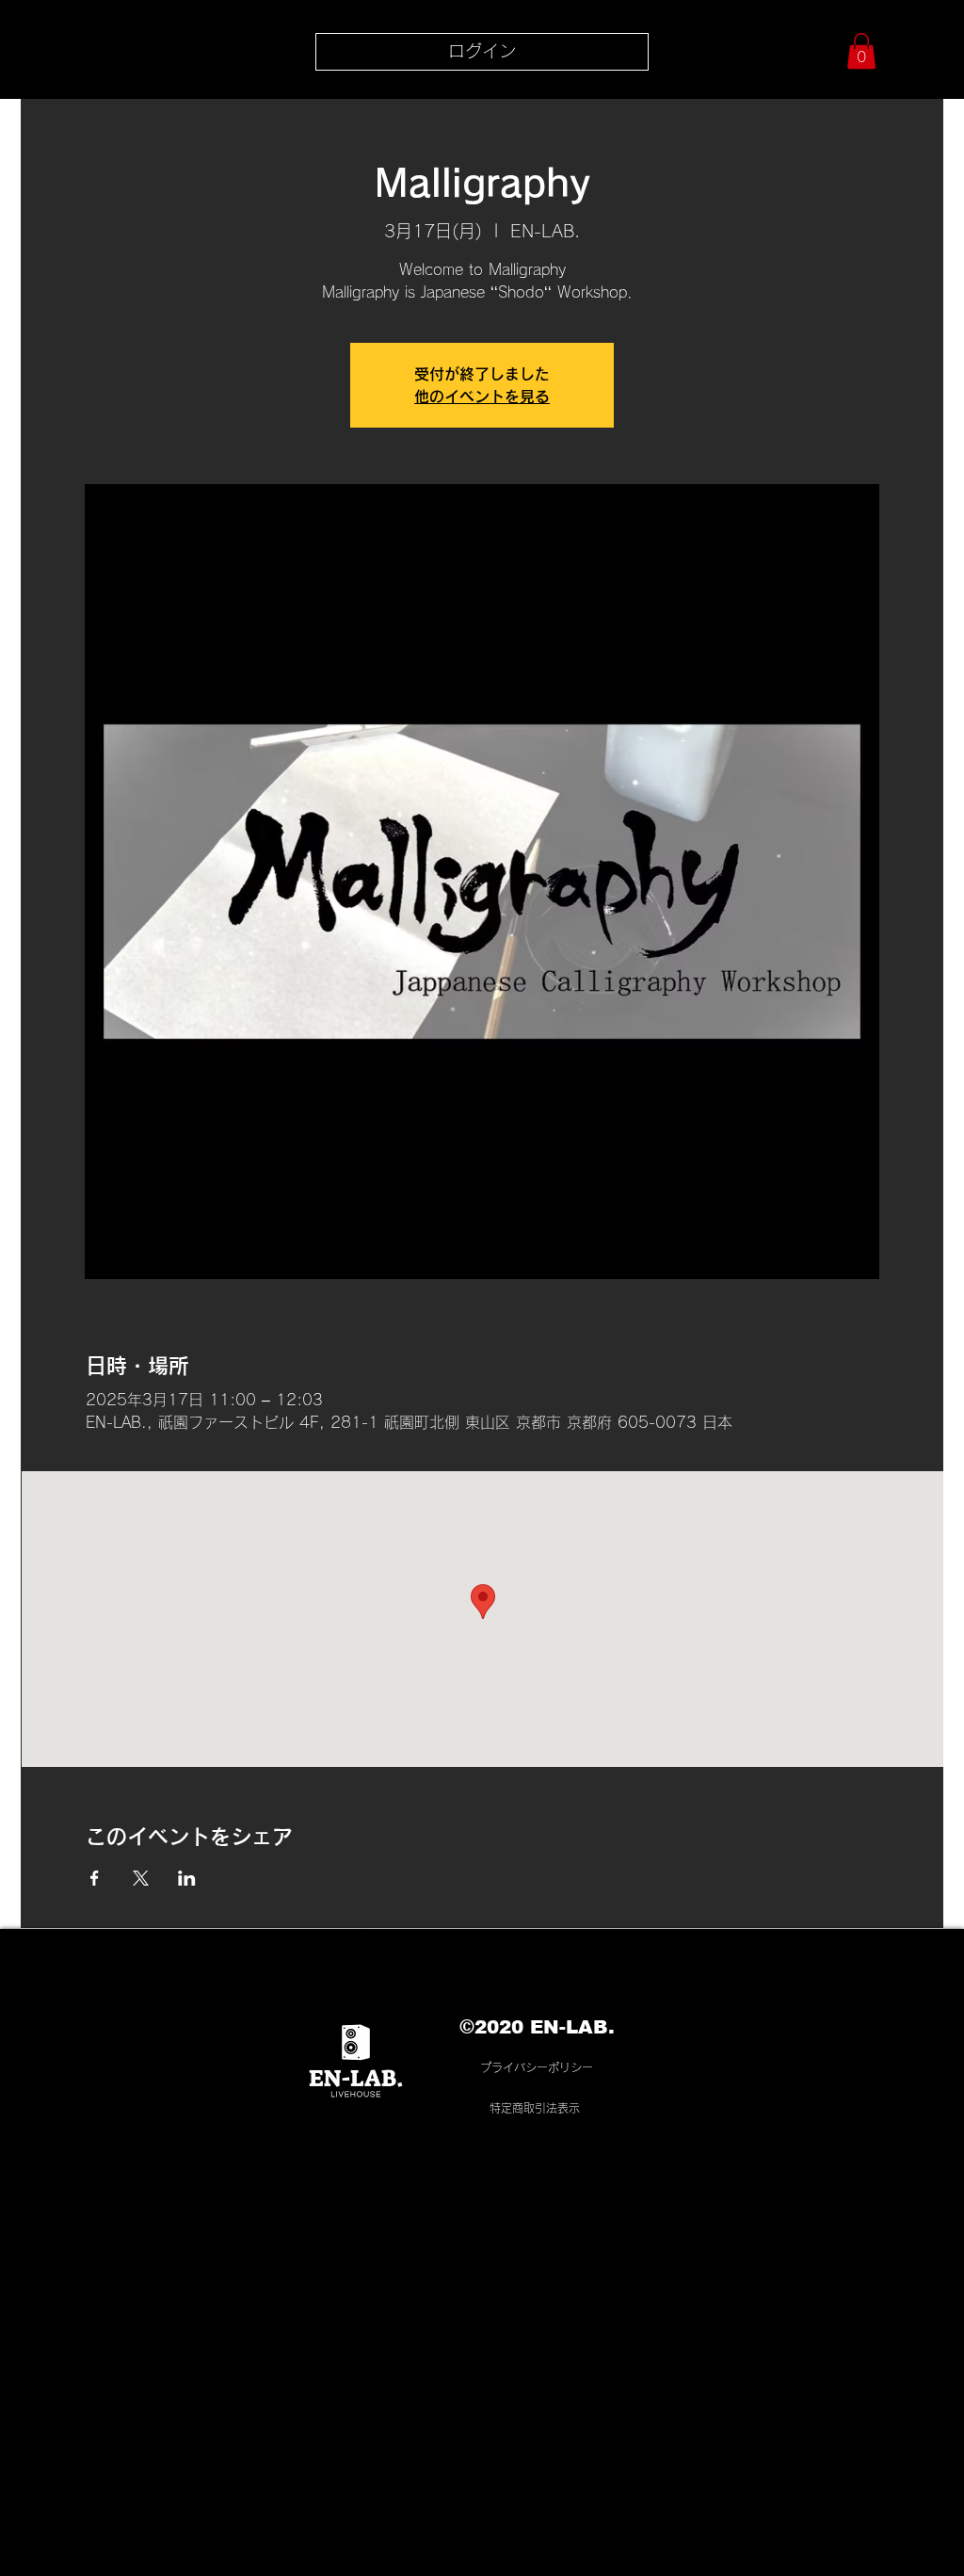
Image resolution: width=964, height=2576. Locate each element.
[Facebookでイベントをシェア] (95, 1878)
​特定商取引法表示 (535, 2108)
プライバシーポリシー (537, 2067)
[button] (861, 51)
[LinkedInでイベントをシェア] (187, 1878)
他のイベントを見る (482, 397)
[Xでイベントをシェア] (141, 1878)
